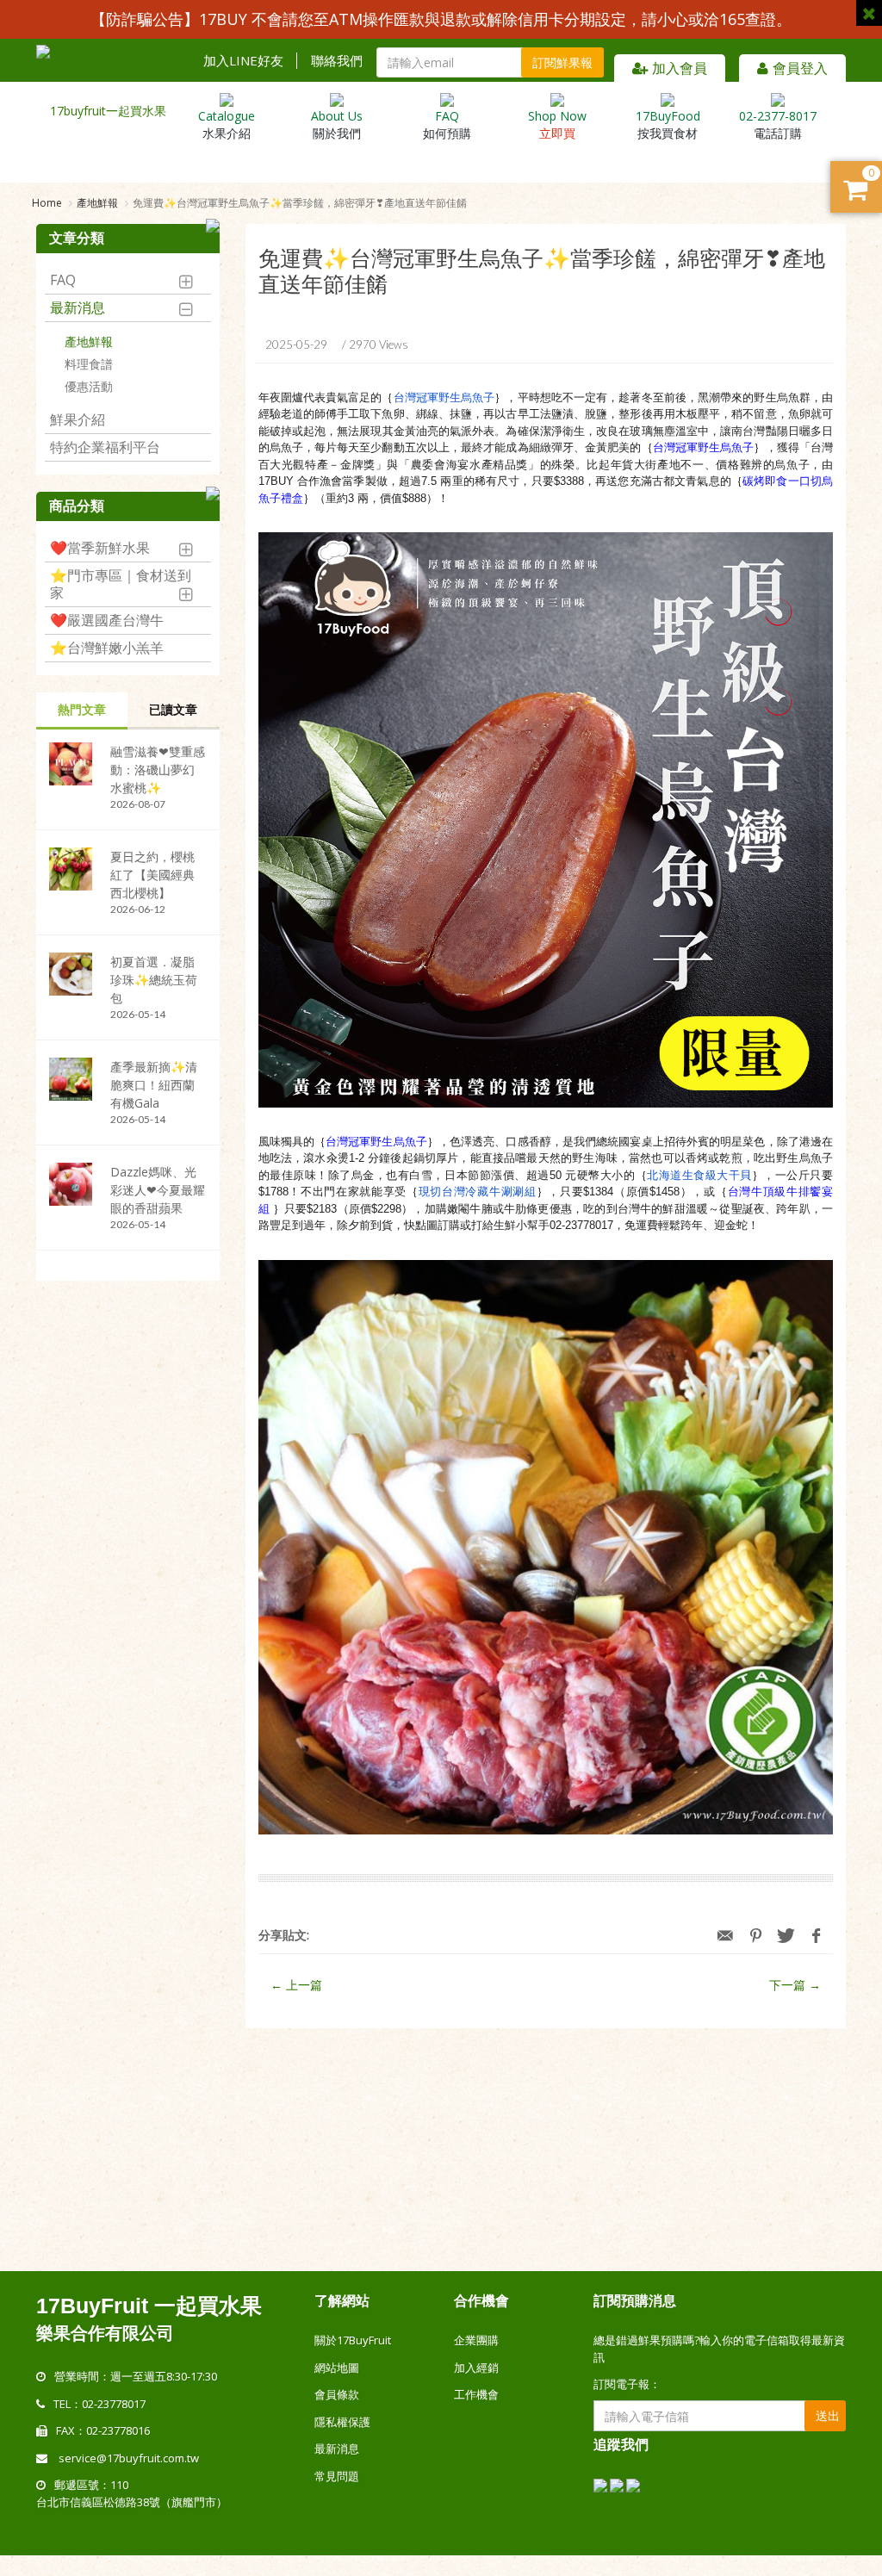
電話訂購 (778, 124)
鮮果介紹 (78, 419)
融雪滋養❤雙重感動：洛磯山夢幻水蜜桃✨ (158, 770)
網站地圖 (337, 2368)
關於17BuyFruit (353, 2340)
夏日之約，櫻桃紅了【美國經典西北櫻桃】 (152, 875)
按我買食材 (668, 124)
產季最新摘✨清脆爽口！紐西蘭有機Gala (154, 1085)
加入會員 (680, 68)
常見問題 (337, 2476)
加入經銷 (476, 2368)
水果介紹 (227, 124)
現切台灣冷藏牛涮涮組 (478, 1192)
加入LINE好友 (243, 61)
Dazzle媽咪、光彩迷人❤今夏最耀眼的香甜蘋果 (158, 1190)
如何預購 (447, 124)
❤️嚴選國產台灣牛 (107, 620)
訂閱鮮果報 (562, 62)
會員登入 (800, 68)
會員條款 (337, 2394)
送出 (828, 2415)
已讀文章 (173, 709)
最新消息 (78, 307)
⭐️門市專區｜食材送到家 (121, 584)
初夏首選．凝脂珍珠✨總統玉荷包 (154, 980)
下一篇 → (795, 1985)
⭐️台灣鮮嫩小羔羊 (107, 648)
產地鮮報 (97, 203)
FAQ (63, 280)
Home (47, 203)
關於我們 (337, 124)
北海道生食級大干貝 (699, 1175)
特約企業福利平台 (105, 447)
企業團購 (476, 2340)
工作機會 (476, 2394)
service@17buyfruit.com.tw (129, 2458)
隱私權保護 (342, 2422)
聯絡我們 (337, 61)
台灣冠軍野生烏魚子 (444, 397)
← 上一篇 (296, 1985)
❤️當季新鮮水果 (100, 548)
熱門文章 (82, 709)
